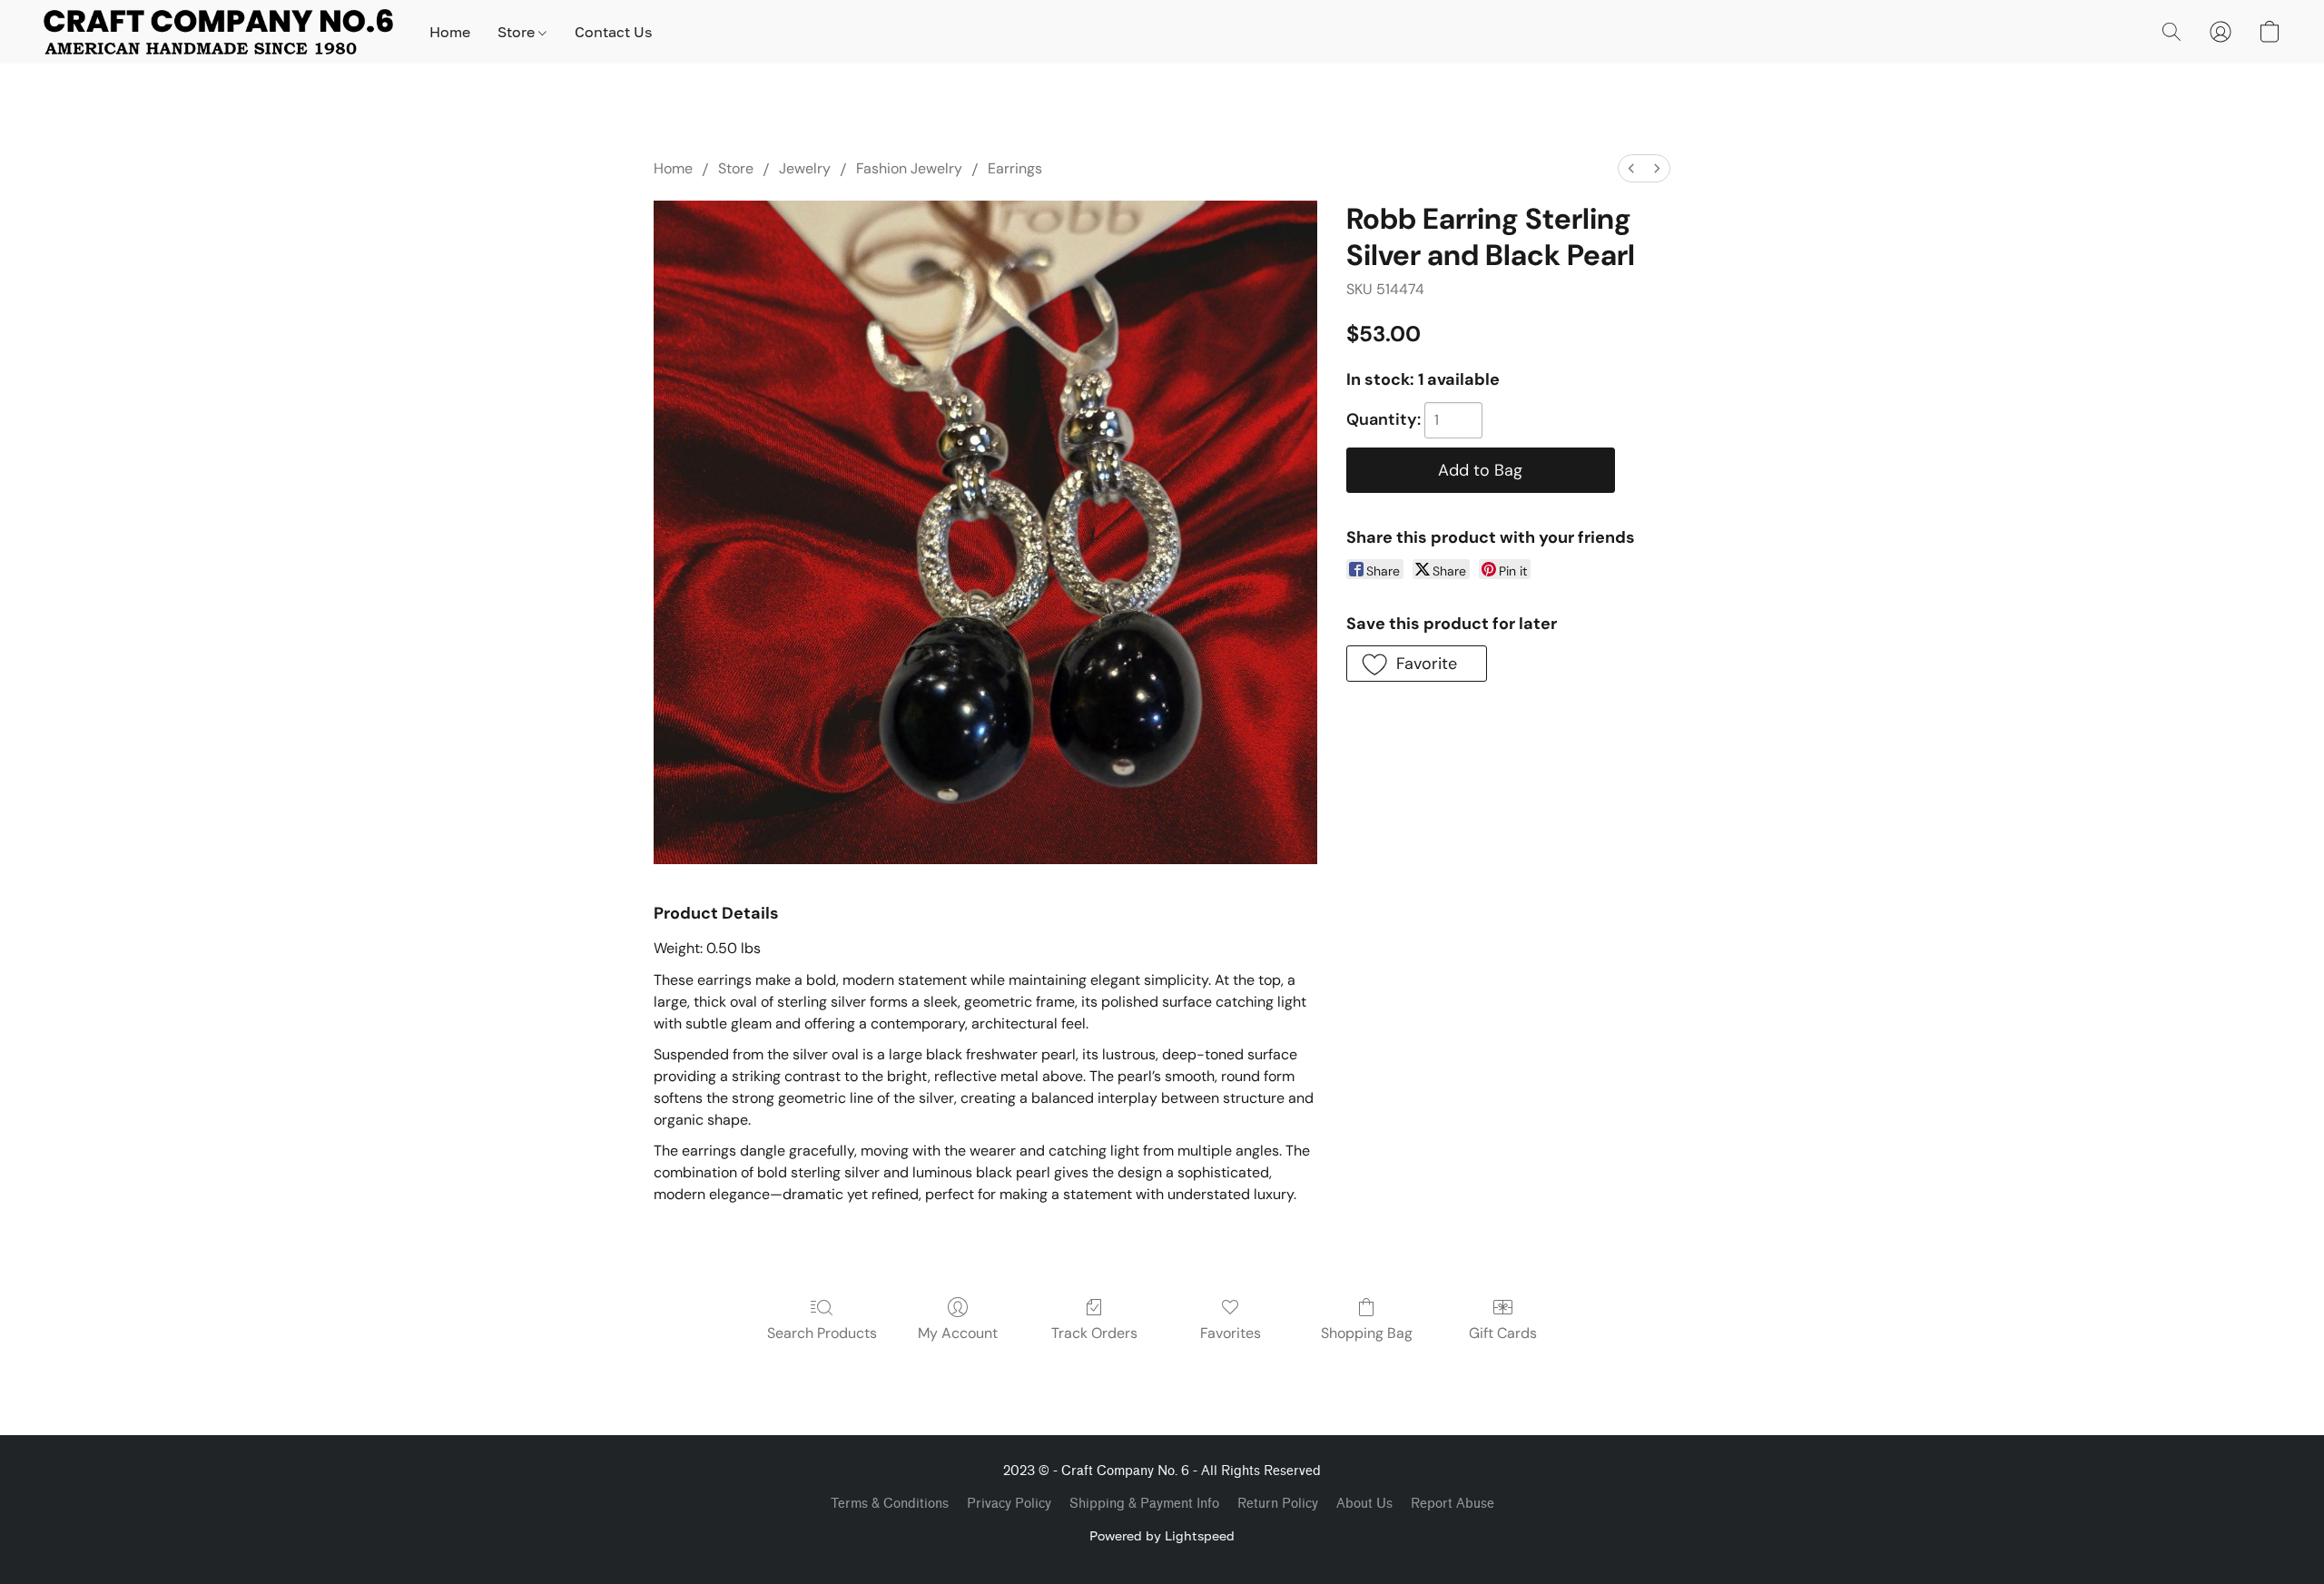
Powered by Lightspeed (1162, 1535)
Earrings (1015, 168)
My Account (958, 1333)
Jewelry (805, 168)
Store (518, 32)
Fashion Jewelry (909, 168)
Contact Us (613, 32)
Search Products (822, 1333)
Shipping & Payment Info (1144, 1504)
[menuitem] (1631, 168)
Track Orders (1094, 1333)
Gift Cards (1503, 1333)
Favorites (1231, 1333)
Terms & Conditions (890, 1504)
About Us (1364, 1504)
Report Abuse (1452, 1504)
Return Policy (1278, 1504)
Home (450, 32)
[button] (218, 32)
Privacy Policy (1009, 1504)
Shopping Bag (1367, 1333)
